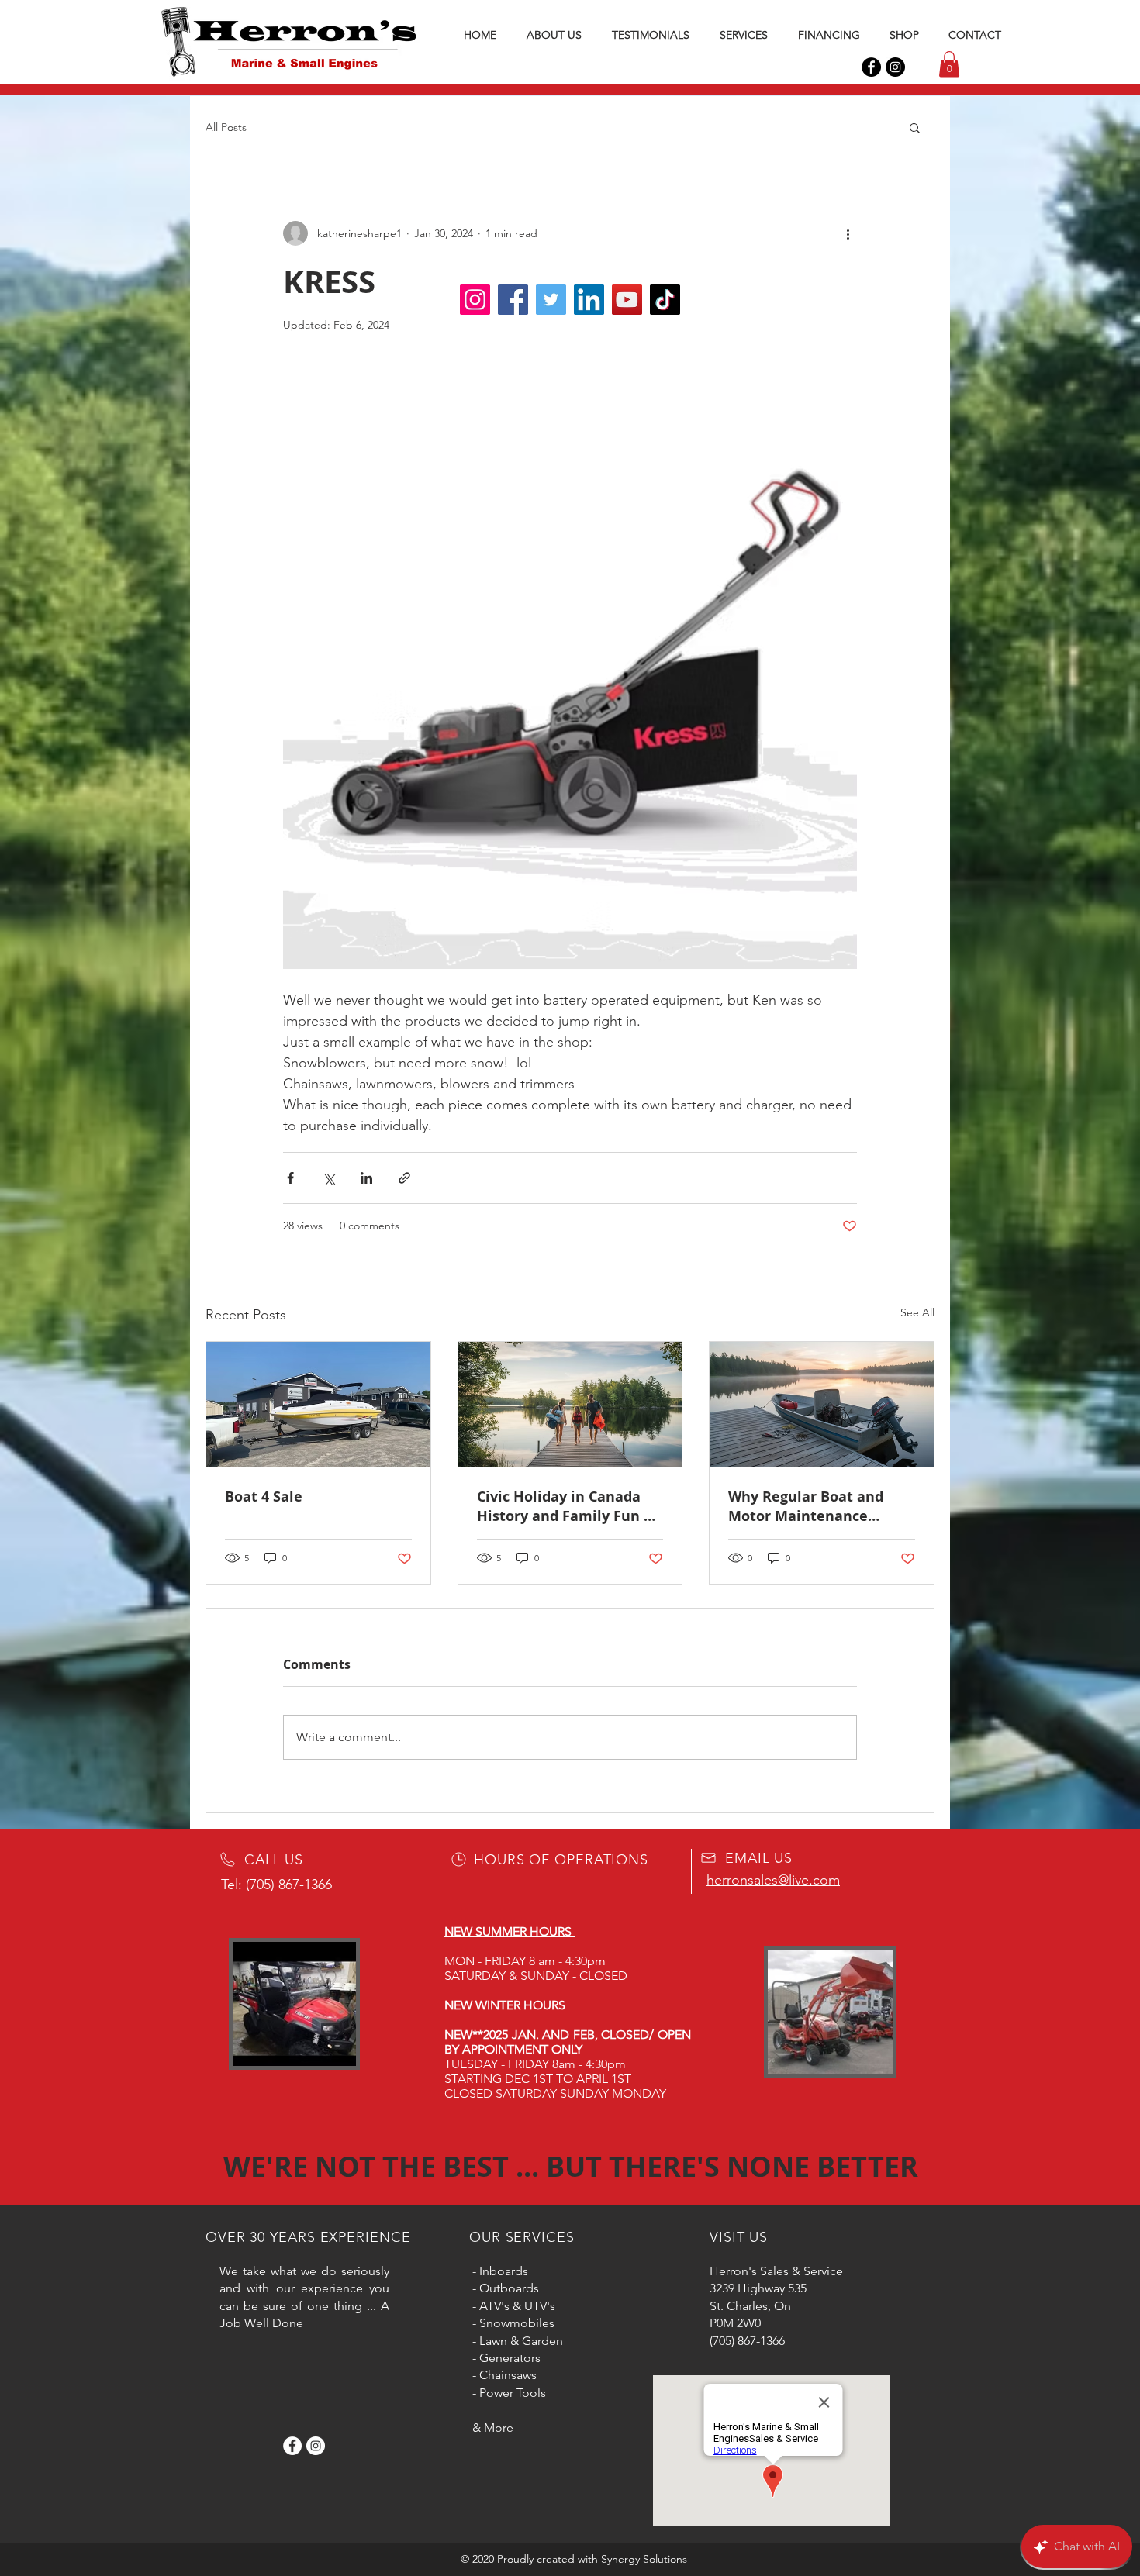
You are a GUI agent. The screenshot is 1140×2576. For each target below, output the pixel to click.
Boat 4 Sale (264, 1497)
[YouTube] (627, 300)
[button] (949, 64)
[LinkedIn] (589, 300)
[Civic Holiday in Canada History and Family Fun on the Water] (570, 1405)
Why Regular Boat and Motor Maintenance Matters (806, 1506)
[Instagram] (895, 67)
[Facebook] (871, 67)
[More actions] (848, 233)
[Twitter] (551, 300)
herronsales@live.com (773, 1880)
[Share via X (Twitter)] (328, 1178)
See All (917, 1312)
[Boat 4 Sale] (318, 1405)
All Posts (226, 127)
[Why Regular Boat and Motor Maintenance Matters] (822, 1405)
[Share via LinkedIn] (366, 1178)
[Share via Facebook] (290, 1178)
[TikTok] (665, 300)
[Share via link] (404, 1178)
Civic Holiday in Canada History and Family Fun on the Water (569, 1506)
